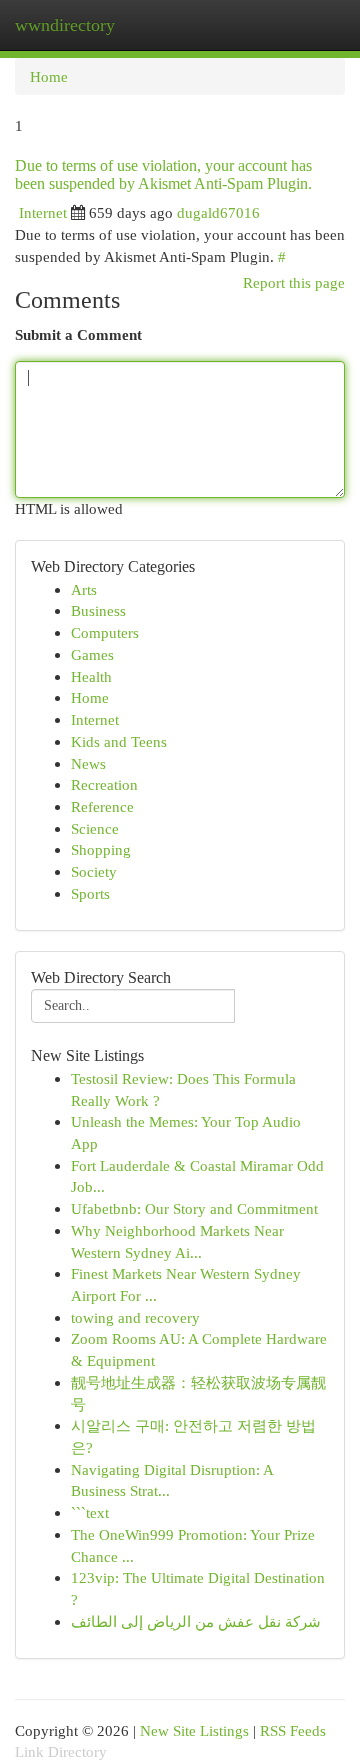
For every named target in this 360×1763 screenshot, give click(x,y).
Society (94, 871)
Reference (102, 806)
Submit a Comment (78, 334)
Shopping (101, 849)
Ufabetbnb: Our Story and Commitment (194, 1208)
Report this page (294, 282)
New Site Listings (194, 1730)
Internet (43, 212)
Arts (84, 589)
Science (95, 828)
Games (92, 654)
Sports (90, 893)
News (88, 763)
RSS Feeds (293, 1730)
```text (90, 1512)
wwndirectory (65, 25)
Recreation (104, 784)
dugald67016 (218, 212)
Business (98, 610)
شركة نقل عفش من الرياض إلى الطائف (196, 1621)
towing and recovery (135, 1317)
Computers (105, 632)
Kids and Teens (119, 741)
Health (91, 676)
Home (49, 76)
